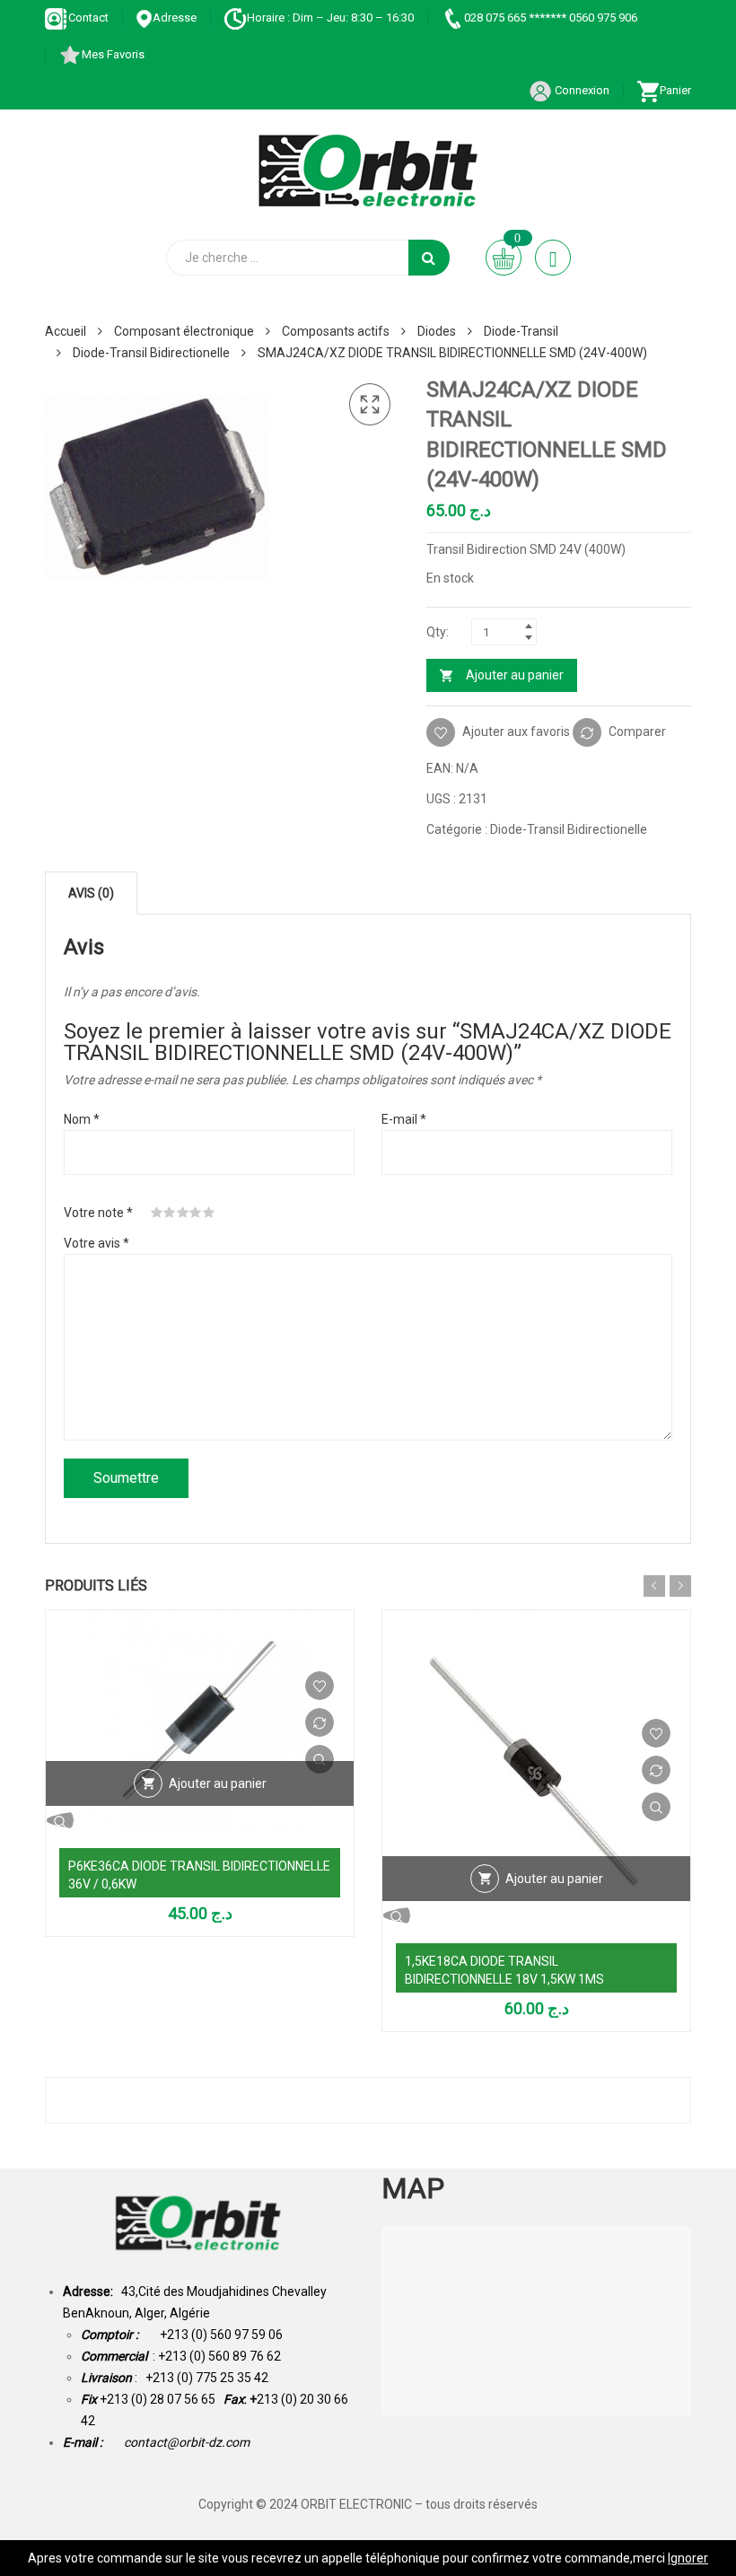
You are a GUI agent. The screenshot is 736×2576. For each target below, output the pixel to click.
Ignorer (688, 2558)
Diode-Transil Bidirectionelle (151, 353)
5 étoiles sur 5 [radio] (209, 1213)
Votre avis (96, 1243)
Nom (82, 1119)
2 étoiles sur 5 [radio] (170, 1213)
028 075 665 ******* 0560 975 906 (551, 18)
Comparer (637, 732)
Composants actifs (336, 331)
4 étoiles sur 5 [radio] (196, 1213)
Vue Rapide (320, 1759)
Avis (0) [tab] (91, 893)
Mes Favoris (113, 54)
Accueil (66, 331)
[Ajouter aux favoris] (320, 1686)
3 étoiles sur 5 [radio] (183, 1213)
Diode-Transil (521, 331)
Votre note (98, 1213)
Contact (88, 18)
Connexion (581, 90)
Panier (675, 90)
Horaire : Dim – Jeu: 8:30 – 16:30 (330, 18)
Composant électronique (184, 331)
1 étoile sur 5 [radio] (157, 1213)
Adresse (175, 18)
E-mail (404, 1119)
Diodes (437, 331)
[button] (370, 405)
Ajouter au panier (515, 675)
